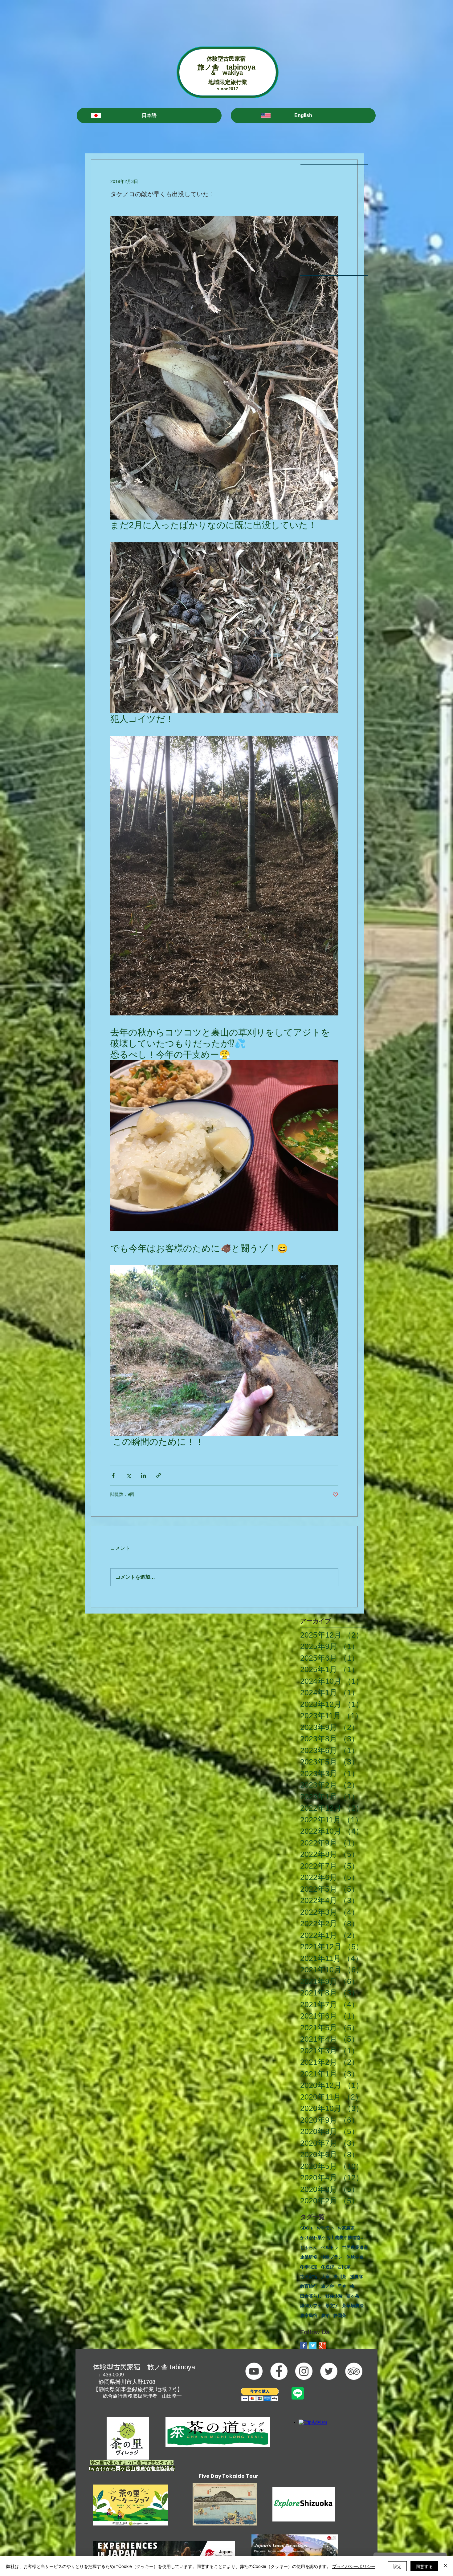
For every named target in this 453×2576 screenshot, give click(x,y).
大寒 (325, 2277)
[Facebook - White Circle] (279, 2371)
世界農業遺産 (355, 2247)
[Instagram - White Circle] (304, 2371)
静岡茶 (340, 2315)
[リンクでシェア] (159, 1475)
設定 (397, 2566)
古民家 (344, 2267)
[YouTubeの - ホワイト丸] (254, 2371)
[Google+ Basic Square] (322, 2345)
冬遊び (328, 2267)
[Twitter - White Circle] (329, 2371)
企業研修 (309, 2257)
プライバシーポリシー (354, 2566)
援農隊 (357, 2277)
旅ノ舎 (328, 2286)
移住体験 (334, 2296)
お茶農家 (346, 2228)
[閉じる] (446, 2566)
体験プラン (332, 2257)
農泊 (325, 2315)
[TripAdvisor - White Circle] (354, 2371)
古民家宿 (309, 2277)
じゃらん (309, 2247)
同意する (424, 2566)
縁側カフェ (311, 2306)
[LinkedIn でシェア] (143, 1475)
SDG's (306, 2228)
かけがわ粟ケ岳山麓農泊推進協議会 (334, 2238)
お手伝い (325, 2228)
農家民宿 (309, 2315)
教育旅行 (309, 2286)
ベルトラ (330, 2247)
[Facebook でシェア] (113, 1475)
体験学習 (355, 2257)
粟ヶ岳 (353, 2296)
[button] (149, 115)
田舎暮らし (311, 2296)
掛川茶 (340, 2277)
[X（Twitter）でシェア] (128, 1475)
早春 (342, 2286)
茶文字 (332, 2306)
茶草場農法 (353, 2306)
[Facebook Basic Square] (304, 2345)
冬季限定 (309, 2267)
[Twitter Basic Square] (313, 2345)
